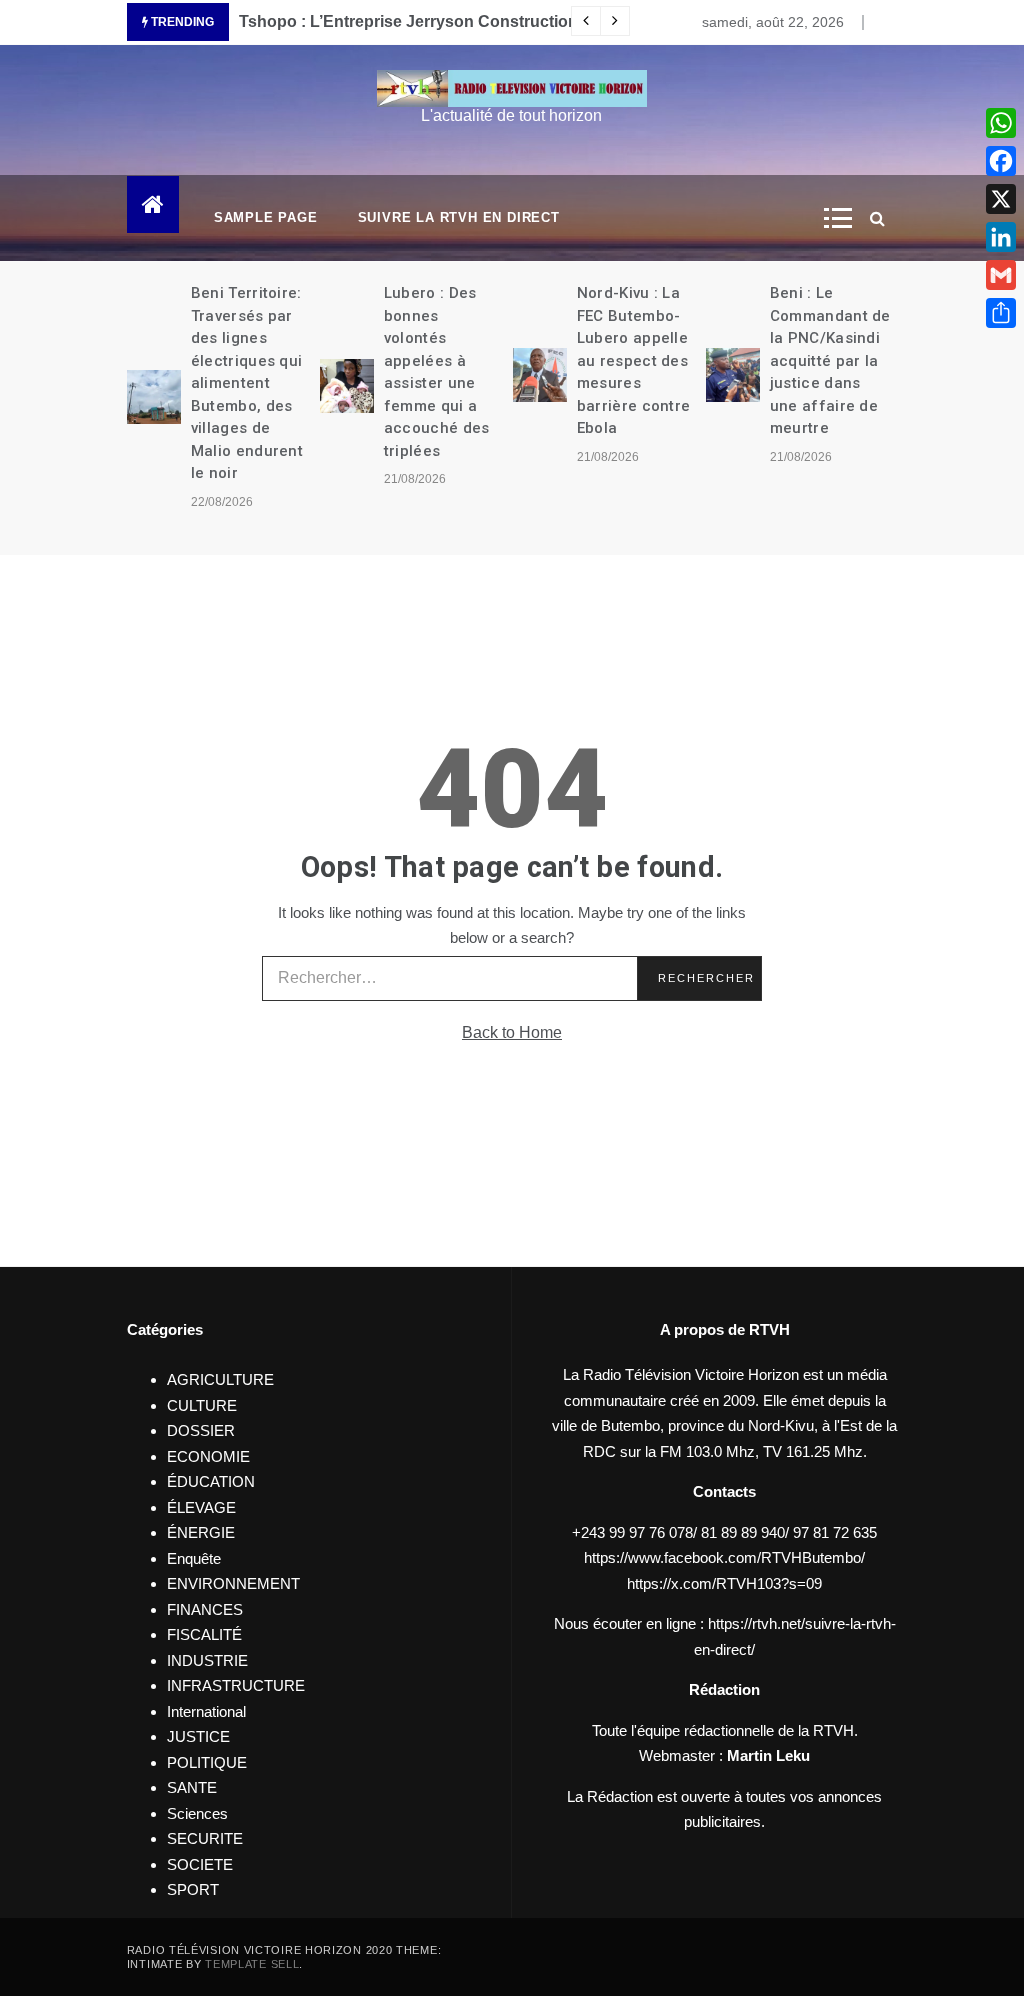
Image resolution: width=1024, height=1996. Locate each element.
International (206, 1711)
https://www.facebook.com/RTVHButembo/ (724, 1557)
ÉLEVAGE (201, 1507)
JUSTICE (198, 1736)
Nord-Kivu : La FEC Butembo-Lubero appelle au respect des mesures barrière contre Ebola (634, 360)
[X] (1001, 199)
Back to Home (512, 1032)
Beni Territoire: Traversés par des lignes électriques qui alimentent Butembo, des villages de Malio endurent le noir (247, 383)
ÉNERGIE (201, 1532)
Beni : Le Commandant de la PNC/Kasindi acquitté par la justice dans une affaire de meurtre (830, 360)
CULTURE (202, 1405)
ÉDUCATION (211, 1481)
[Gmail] (1001, 275)
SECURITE (205, 1838)
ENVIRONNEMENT (233, 1583)
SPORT (193, 1889)
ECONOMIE (208, 1456)
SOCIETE (200, 1864)
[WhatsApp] (1001, 123)
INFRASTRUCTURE (236, 1685)
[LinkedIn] (1001, 237)
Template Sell (252, 1964)
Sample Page (266, 217)
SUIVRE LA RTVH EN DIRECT (459, 217)
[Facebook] (1001, 161)
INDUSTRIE (207, 1660)
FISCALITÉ (204, 1634)
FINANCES (205, 1609)
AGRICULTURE (220, 1379)
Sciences (197, 1813)
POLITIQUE (207, 1762)
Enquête (194, 1558)
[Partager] (1001, 313)
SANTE (192, 1787)
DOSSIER (201, 1430)
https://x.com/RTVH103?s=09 (724, 1583)
